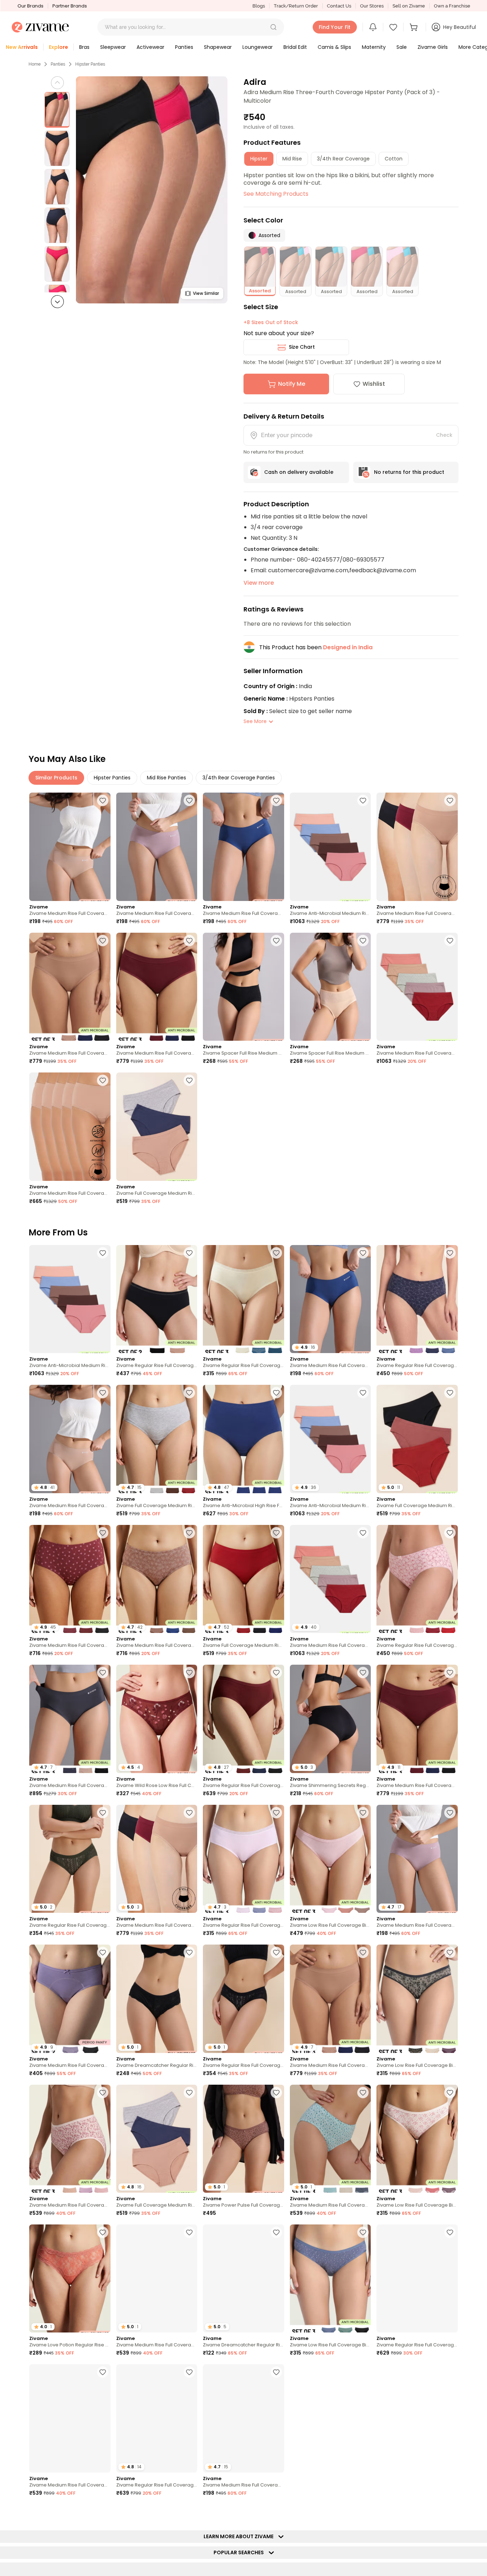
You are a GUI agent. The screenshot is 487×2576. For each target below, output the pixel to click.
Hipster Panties (90, 64)
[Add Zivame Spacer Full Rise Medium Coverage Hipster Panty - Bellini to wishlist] (363, 941)
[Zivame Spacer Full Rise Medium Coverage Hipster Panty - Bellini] (330, 987)
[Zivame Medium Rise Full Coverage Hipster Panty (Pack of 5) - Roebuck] (70, 1126)
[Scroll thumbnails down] (57, 302)
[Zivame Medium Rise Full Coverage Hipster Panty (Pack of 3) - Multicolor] (70, 2139)
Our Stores (372, 6)
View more (259, 583)
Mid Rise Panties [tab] (166, 778)
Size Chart (302, 347)
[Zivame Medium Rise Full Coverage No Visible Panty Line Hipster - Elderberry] (157, 847)
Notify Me (292, 384)
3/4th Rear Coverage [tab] (343, 159)
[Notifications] (373, 27)
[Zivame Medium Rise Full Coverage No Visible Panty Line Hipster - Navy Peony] (243, 847)
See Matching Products (276, 194)
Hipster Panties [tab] (112, 778)
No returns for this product (409, 472)
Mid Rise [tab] (292, 159)
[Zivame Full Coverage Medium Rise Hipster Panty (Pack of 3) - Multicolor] (157, 1126)
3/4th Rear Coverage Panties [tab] (239, 778)
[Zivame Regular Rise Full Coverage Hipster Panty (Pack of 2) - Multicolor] (157, 1299)
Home (35, 64)
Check (444, 435)
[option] (57, 110)
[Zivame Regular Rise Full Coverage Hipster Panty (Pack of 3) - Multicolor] (243, 1299)
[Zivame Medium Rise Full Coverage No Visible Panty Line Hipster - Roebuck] (70, 847)
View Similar (206, 293)
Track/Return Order (296, 6)
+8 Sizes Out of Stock (271, 322)
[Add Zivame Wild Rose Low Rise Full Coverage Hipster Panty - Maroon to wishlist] (189, 1673)
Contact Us (339, 6)
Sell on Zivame (409, 6)
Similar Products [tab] (56, 778)
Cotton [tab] (394, 159)
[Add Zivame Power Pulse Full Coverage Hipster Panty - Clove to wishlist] (276, 2093)
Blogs (259, 6)
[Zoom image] (152, 190)
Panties (58, 64)
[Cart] (415, 27)
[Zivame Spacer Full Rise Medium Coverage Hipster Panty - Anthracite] (243, 987)
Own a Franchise (452, 6)
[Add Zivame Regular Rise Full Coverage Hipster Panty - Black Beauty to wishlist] (276, 1952)
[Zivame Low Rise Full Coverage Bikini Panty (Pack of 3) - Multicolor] (330, 1859)
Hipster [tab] (259, 159)
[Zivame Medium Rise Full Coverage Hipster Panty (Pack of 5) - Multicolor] (417, 987)
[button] (273, 27)
